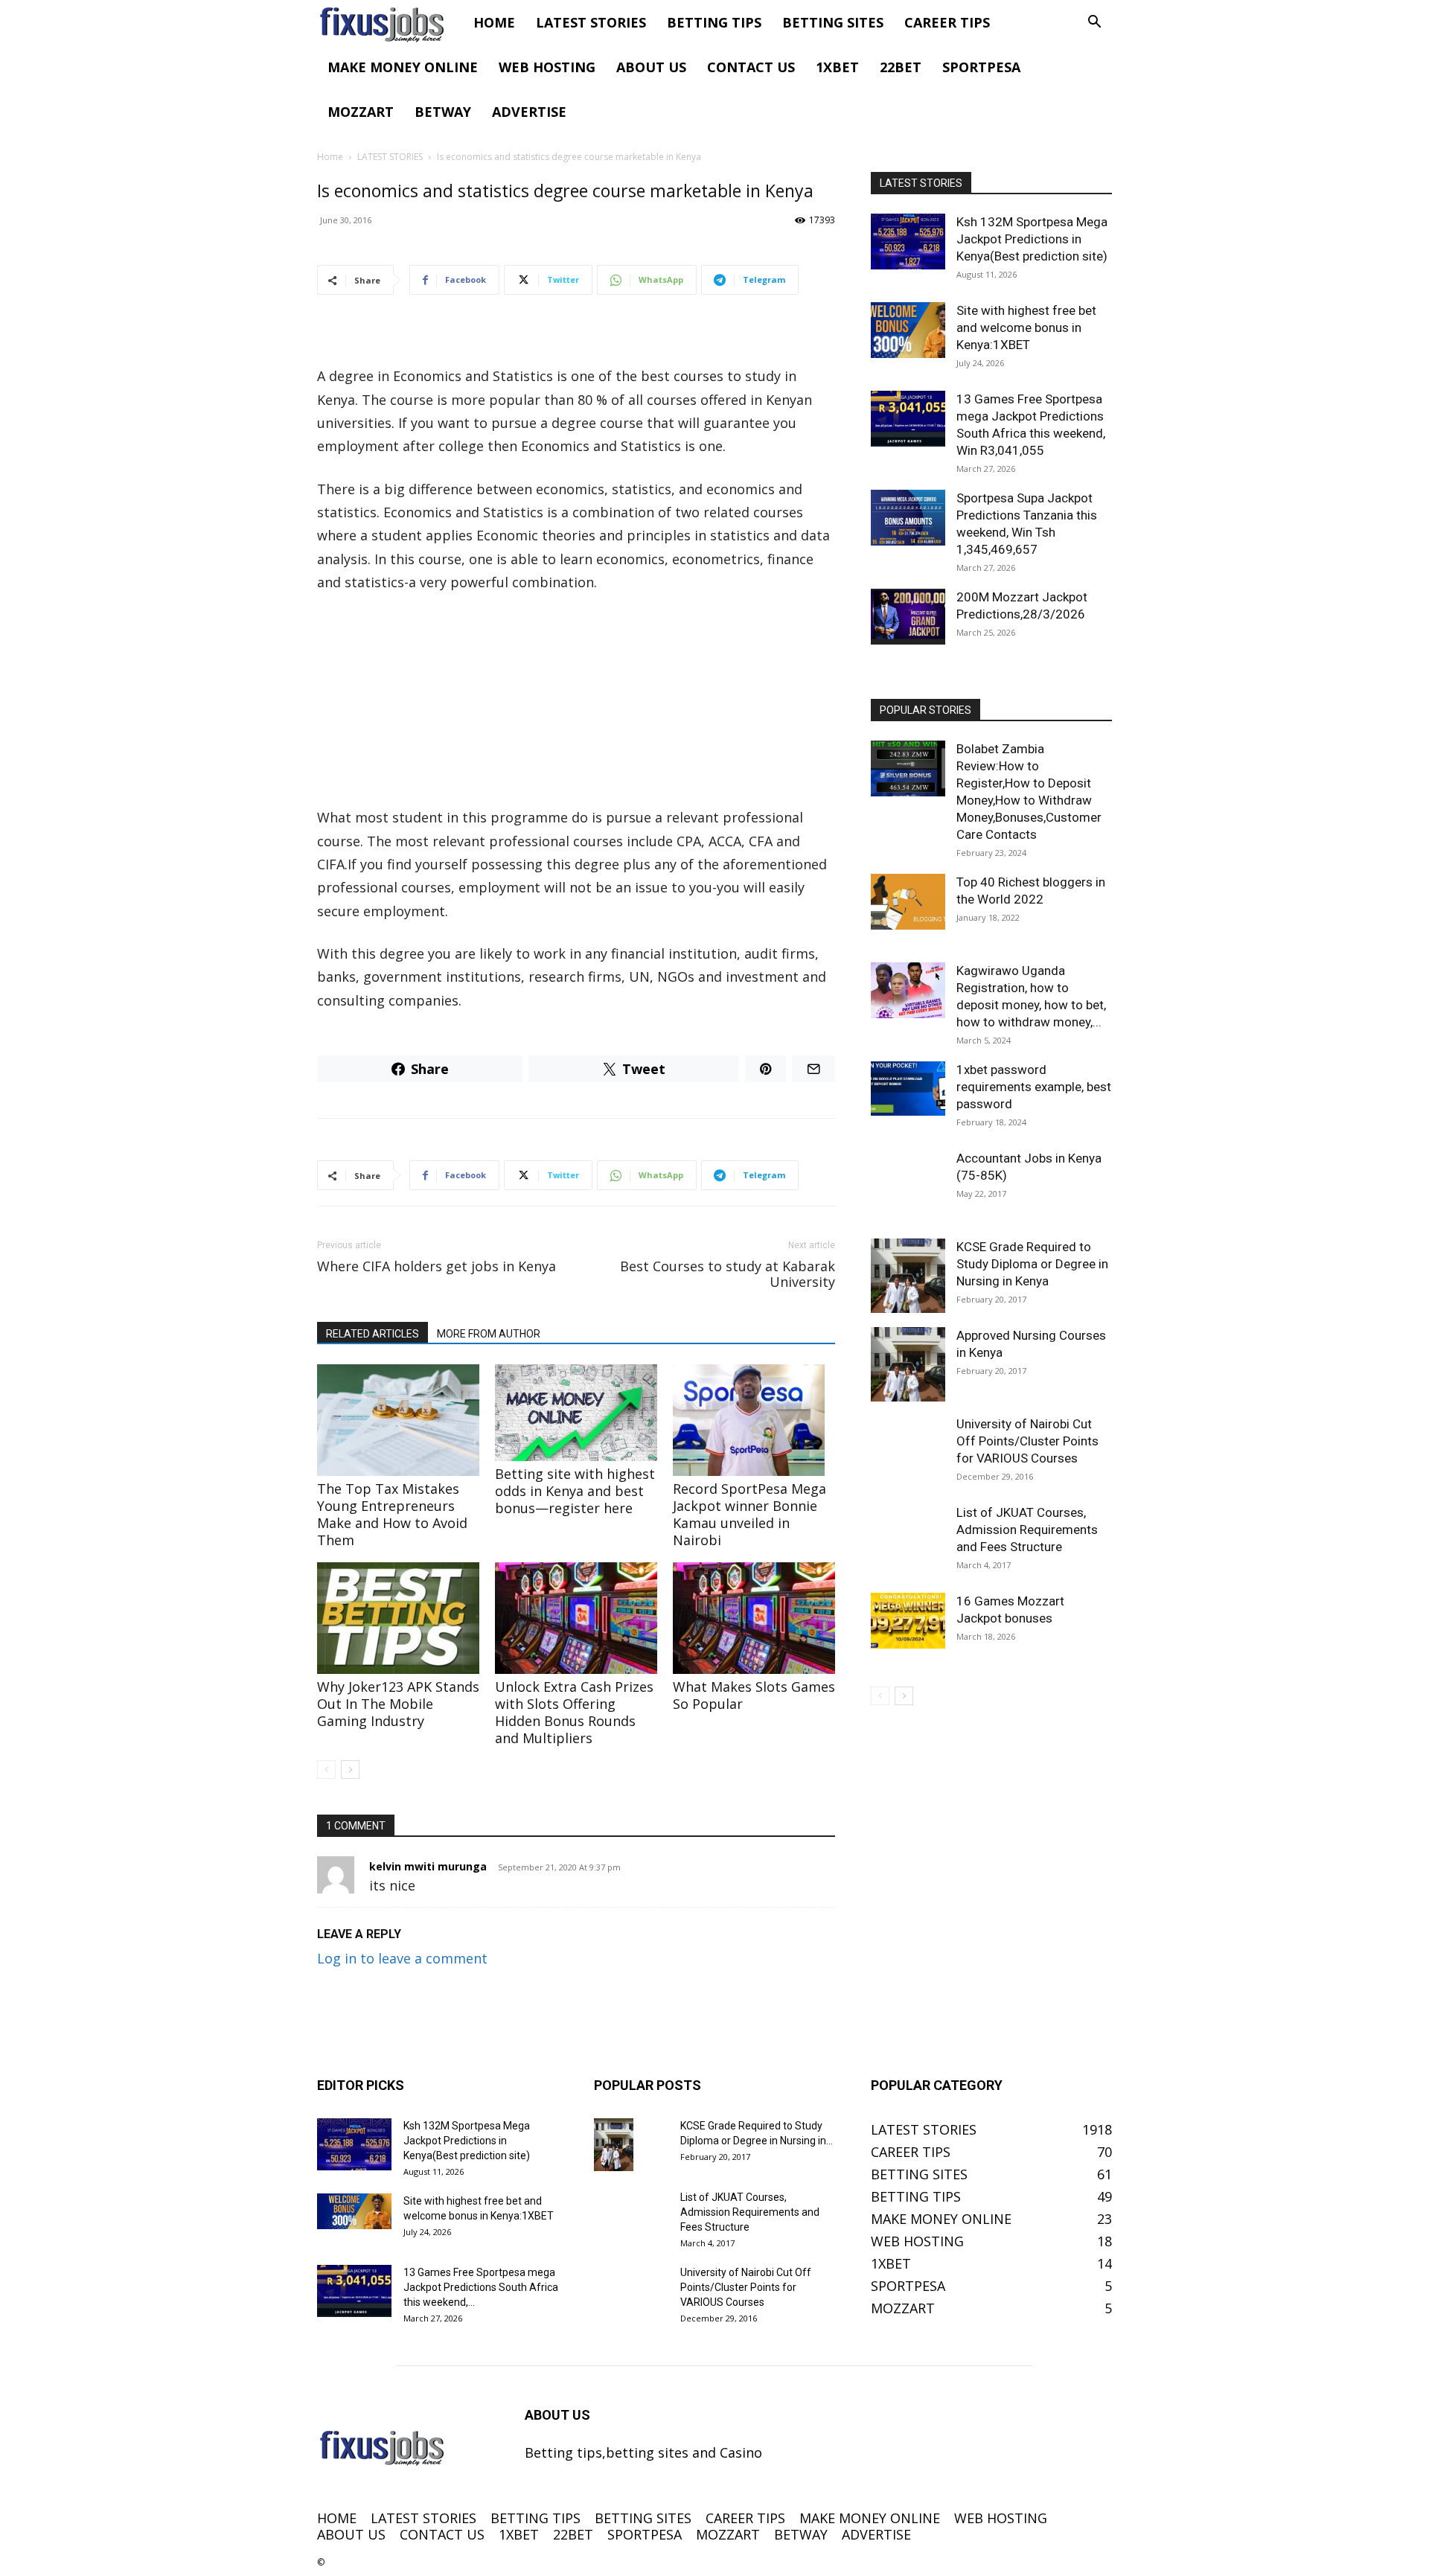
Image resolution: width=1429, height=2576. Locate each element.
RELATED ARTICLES (373, 1334)
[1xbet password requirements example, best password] (908, 1089)
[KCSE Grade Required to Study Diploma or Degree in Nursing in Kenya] (908, 1276)
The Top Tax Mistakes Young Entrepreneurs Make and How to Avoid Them (392, 1514)
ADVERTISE (529, 112)
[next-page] (350, 1770)
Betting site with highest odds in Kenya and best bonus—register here (575, 1491)
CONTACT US (751, 67)
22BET (901, 67)
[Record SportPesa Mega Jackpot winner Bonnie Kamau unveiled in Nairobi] (754, 1420)
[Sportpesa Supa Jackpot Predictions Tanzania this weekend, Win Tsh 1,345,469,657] (908, 518)
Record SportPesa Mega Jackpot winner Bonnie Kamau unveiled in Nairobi (749, 1514)
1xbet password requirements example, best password (1034, 1087)
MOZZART (361, 112)
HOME (494, 22)
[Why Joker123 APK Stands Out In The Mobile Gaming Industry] (398, 1618)
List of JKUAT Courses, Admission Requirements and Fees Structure (1027, 1530)
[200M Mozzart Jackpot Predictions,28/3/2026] (908, 617)
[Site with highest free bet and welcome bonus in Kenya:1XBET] (908, 330)
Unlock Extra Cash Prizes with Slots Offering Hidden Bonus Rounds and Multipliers (574, 1712)
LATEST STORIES (591, 22)
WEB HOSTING (547, 67)
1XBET (837, 67)
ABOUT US (651, 67)
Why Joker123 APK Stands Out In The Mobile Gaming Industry (398, 1704)
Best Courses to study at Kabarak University (728, 1274)
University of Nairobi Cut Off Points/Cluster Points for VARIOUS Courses (1027, 1441)
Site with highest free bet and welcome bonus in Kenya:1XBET (1026, 327)
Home (330, 157)
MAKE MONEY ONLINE (403, 67)
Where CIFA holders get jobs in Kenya (437, 1266)
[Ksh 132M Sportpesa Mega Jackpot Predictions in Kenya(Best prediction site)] (908, 242)
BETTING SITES (833, 22)
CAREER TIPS (947, 22)
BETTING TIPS (714, 22)
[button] (1094, 22)
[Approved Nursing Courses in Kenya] (908, 1364)
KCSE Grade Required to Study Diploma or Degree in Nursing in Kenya (1032, 1264)
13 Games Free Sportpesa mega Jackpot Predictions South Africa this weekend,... (481, 2287)
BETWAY (443, 112)
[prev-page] (326, 1770)
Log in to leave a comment (402, 1958)
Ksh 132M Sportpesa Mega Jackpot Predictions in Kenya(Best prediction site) (1032, 239)
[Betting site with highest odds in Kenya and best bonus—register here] (576, 1413)
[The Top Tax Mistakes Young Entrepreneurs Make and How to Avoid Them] (398, 1420)
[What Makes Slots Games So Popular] (754, 1618)
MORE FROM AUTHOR (489, 1334)
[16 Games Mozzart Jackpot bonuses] (908, 1621)
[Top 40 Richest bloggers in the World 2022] (908, 902)
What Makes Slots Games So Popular (754, 1695)
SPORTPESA (981, 67)
